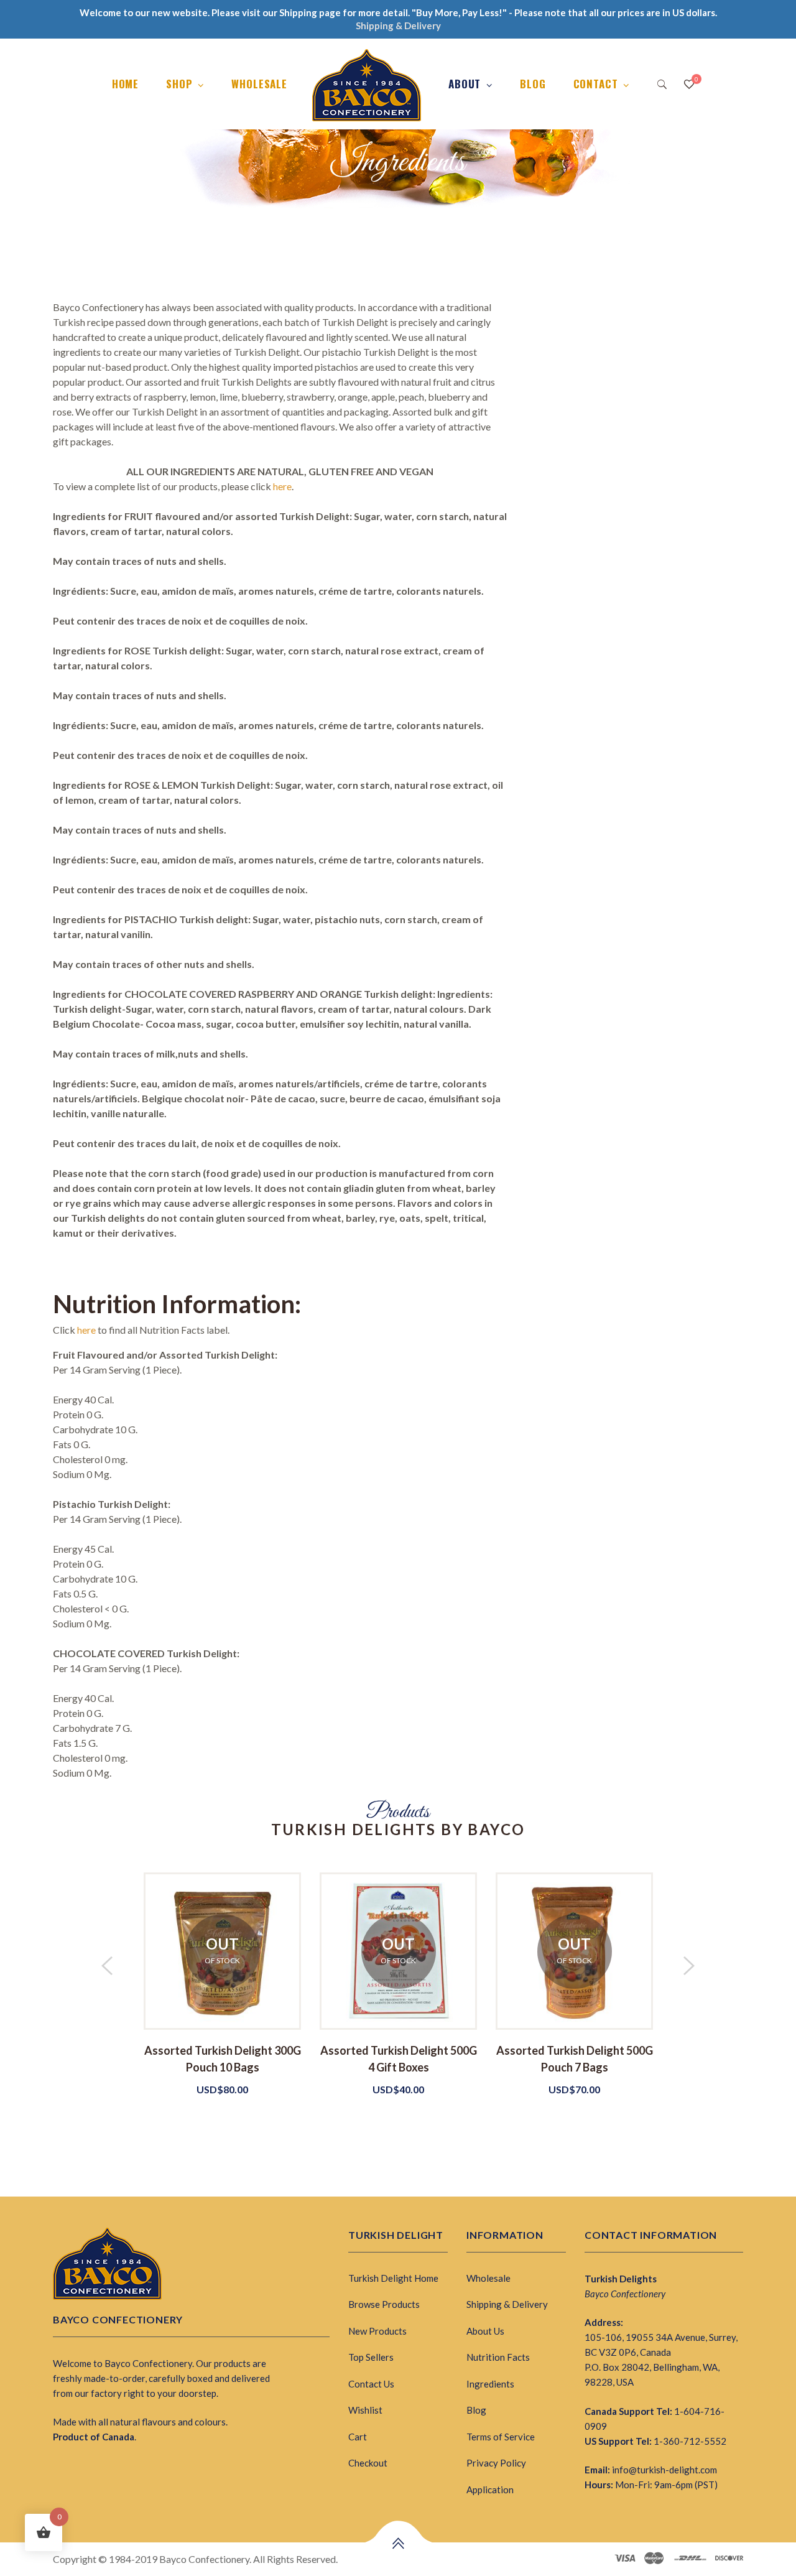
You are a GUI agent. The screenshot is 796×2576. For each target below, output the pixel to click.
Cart (358, 2437)
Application (490, 2490)
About (465, 84)
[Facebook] (57, 2466)
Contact (596, 84)
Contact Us (371, 2384)
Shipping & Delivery (507, 2304)
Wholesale (259, 84)
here (282, 486)
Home (125, 84)
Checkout (368, 2463)
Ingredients (490, 2384)
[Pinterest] (100, 2466)
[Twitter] (78, 2466)
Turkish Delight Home (393, 2278)
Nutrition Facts (498, 2357)
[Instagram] (122, 2466)
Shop (179, 84)
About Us (485, 2331)
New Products (377, 2331)
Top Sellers (371, 2357)
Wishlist (365, 2410)
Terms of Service (501, 2437)
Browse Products (384, 2304)
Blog (533, 84)
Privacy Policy (496, 2463)
